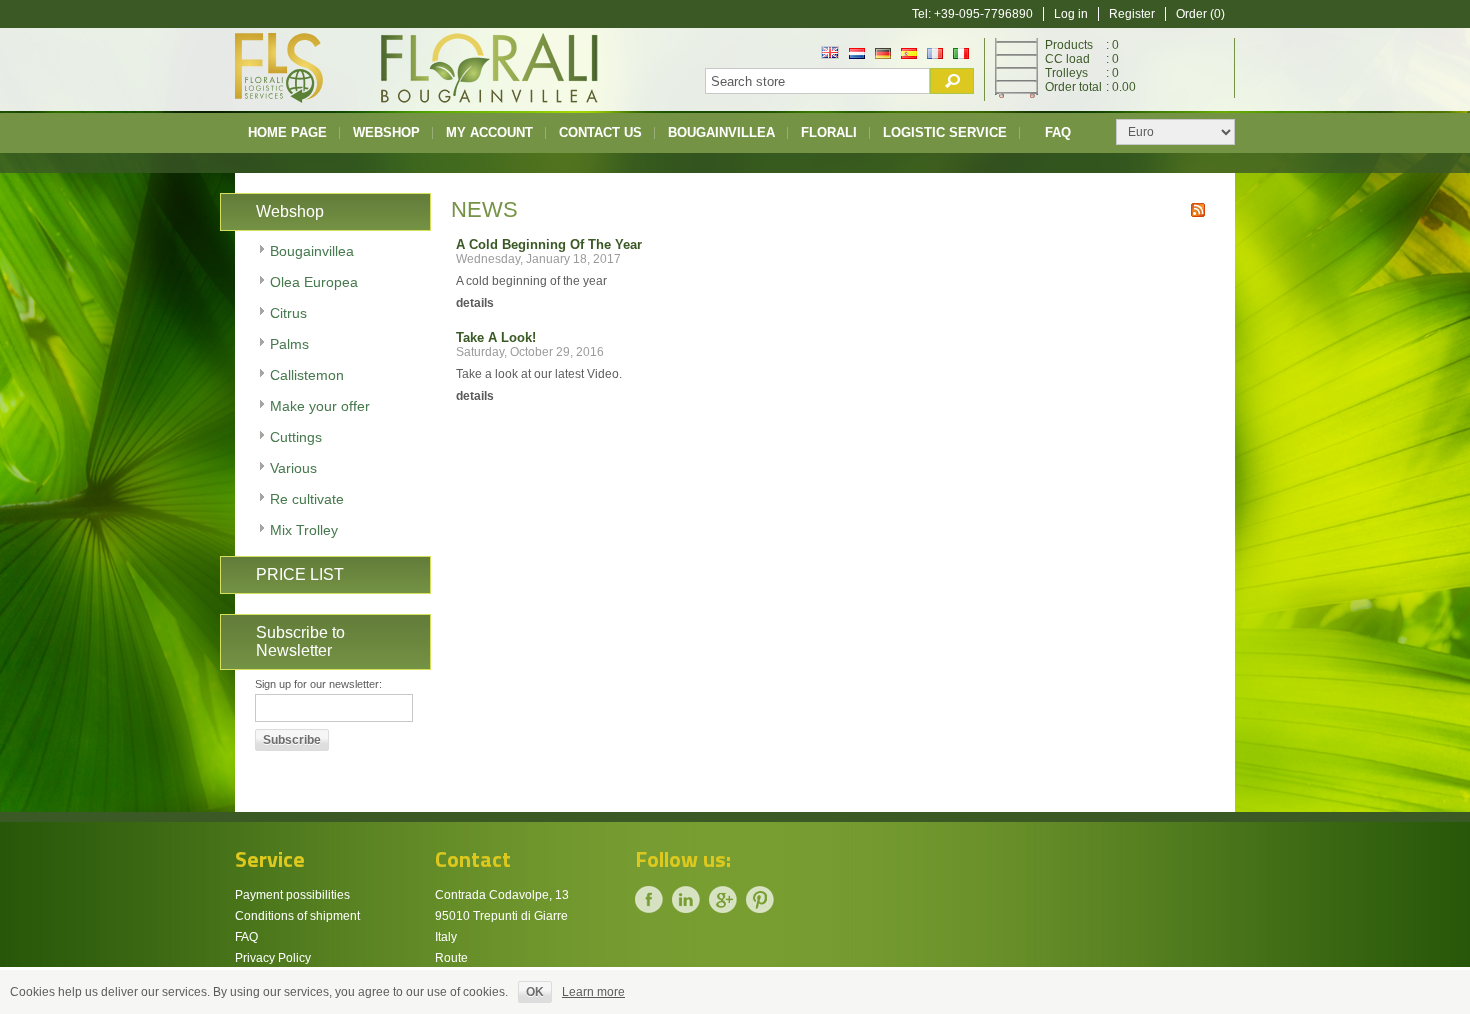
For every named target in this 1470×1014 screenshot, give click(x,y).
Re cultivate (307, 499)
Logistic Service (945, 132)
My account (489, 132)
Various (293, 468)
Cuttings (296, 437)
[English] (830, 55)
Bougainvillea (721, 132)
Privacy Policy (273, 958)
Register (1132, 14)
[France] (935, 55)
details (475, 303)
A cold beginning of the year (549, 244)
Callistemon (307, 375)
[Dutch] (857, 55)
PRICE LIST (300, 574)
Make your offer (320, 406)
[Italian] (961, 55)
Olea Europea (314, 282)
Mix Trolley (304, 530)
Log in (1071, 14)
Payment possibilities (292, 895)
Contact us (600, 132)
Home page (287, 132)
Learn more (593, 992)
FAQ (1058, 132)
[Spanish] (909, 55)
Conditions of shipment (297, 916)
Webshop (386, 132)
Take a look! (496, 337)
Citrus (288, 313)
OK (535, 992)
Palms (289, 344)
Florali (829, 132)
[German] (883, 55)
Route (451, 958)
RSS (1198, 210)
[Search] (952, 81)
